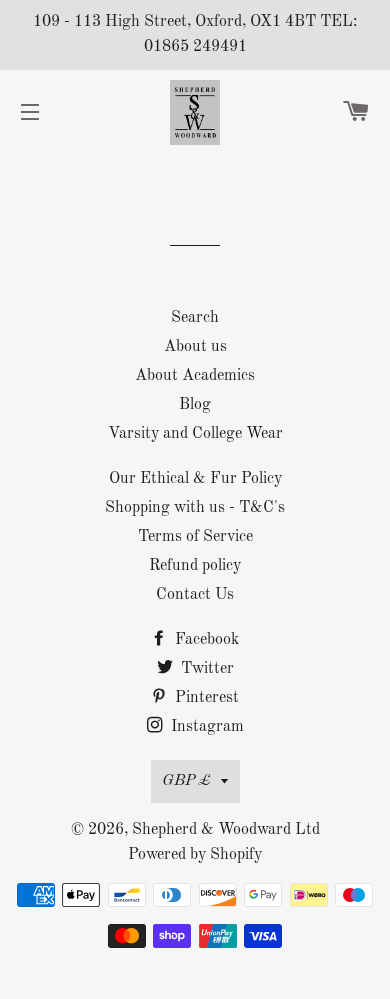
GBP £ (186, 781)
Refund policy (195, 566)
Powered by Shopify (195, 855)
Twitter (205, 669)
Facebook (205, 640)
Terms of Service (195, 537)
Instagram (205, 727)
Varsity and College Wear (195, 434)
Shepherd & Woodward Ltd (226, 830)
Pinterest (205, 698)
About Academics (195, 376)
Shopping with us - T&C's (195, 508)
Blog (195, 405)
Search (195, 318)
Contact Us (195, 595)
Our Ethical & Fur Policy (195, 479)
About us (195, 347)
